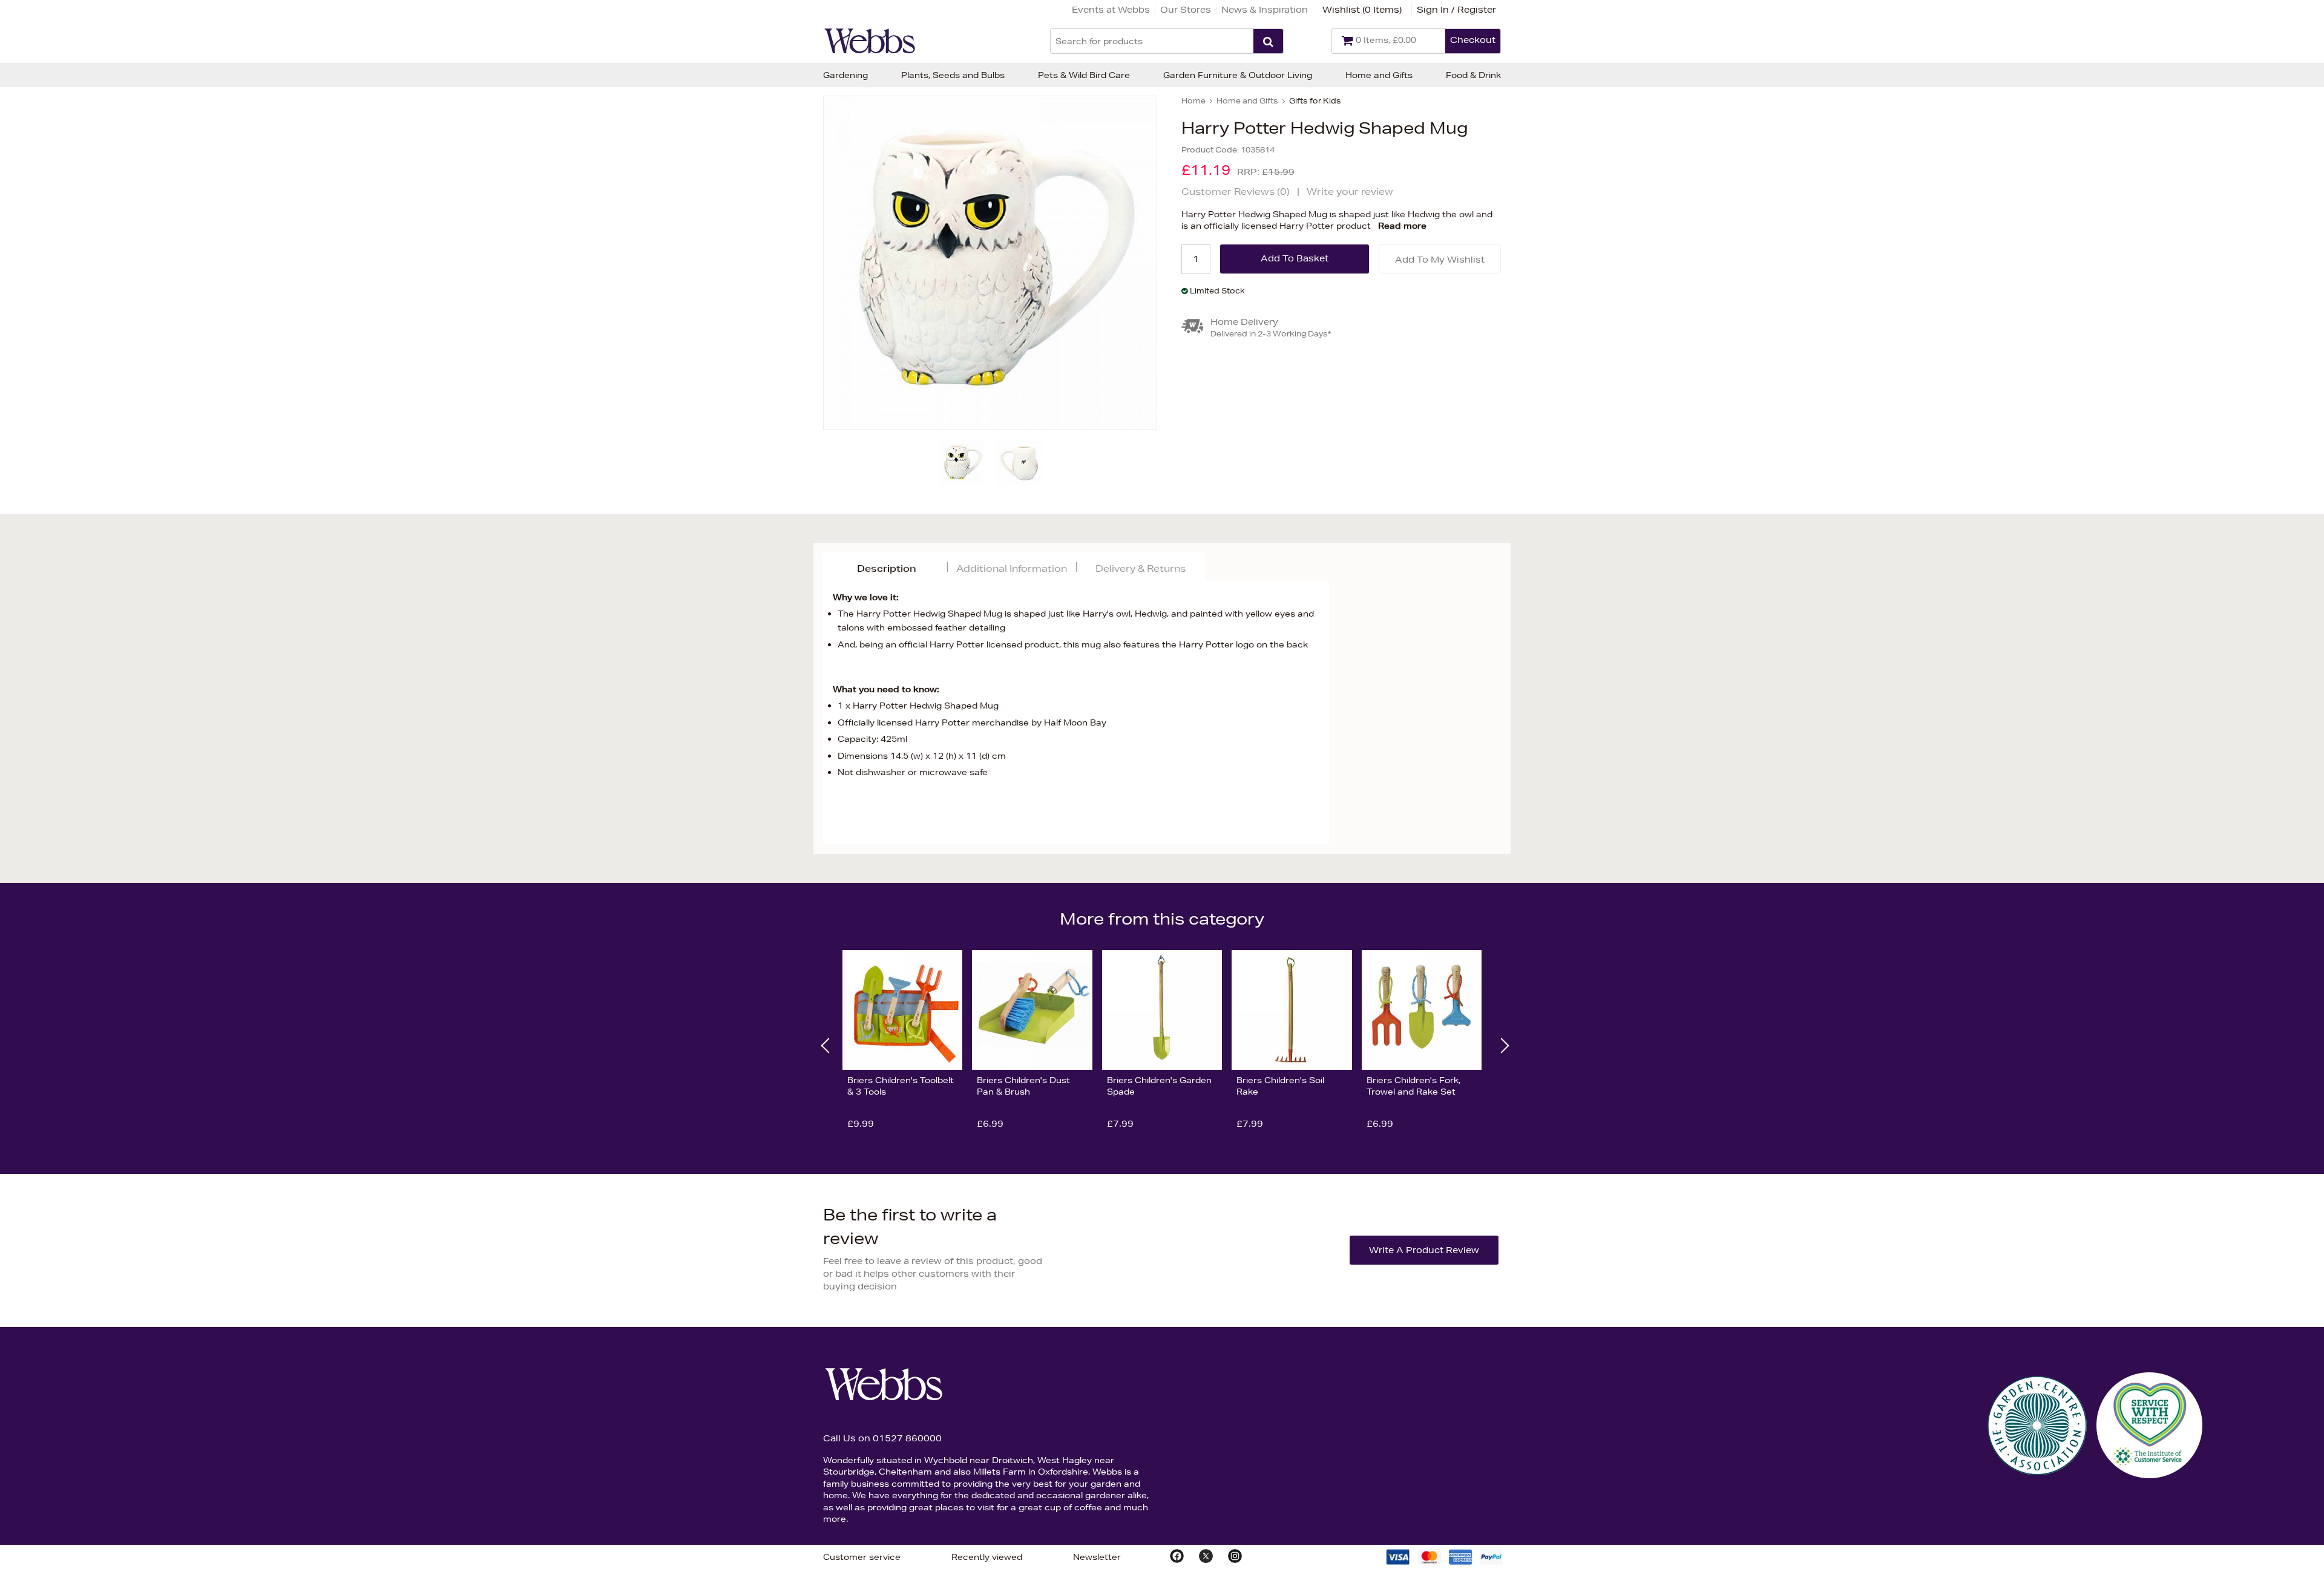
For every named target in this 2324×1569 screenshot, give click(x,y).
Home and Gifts (1379, 75)
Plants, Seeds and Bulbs (953, 75)
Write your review (1350, 192)
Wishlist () (1362, 10)
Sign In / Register (1456, 10)
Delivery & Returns (1141, 568)
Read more (1402, 226)
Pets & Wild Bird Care (1084, 75)
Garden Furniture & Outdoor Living (1238, 75)
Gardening (845, 75)
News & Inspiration (1265, 10)
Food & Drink (1473, 75)
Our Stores (1186, 10)
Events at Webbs (1111, 10)
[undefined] (990, 263)
